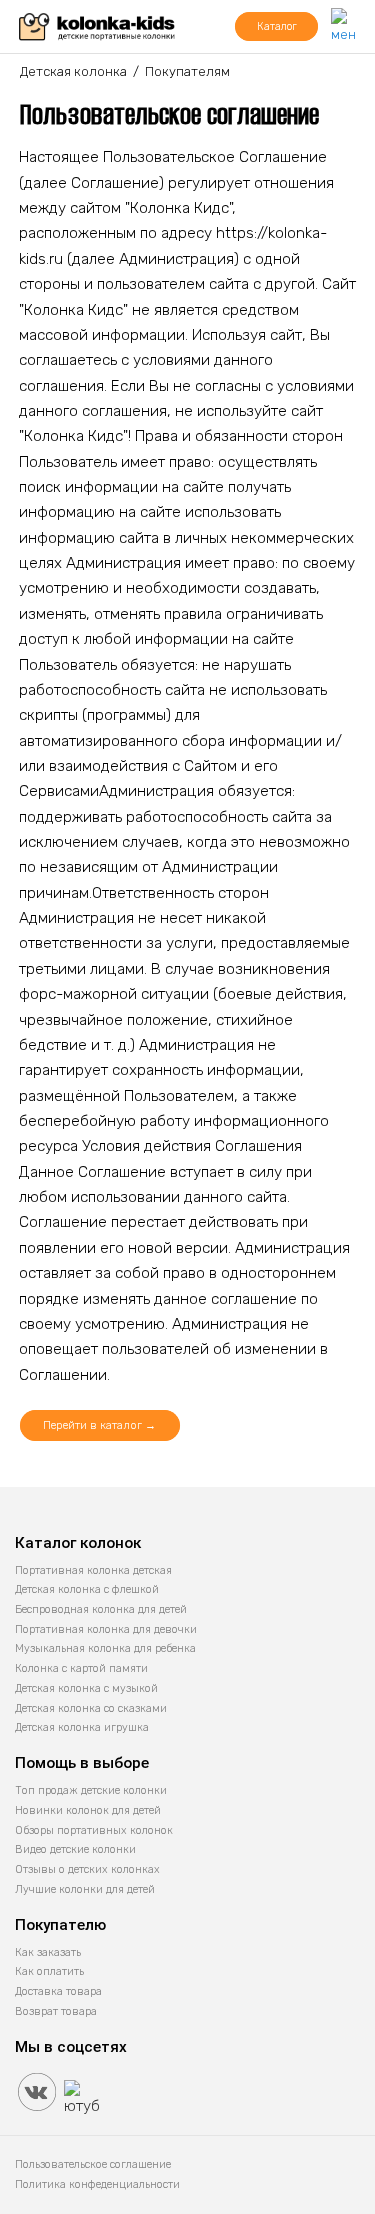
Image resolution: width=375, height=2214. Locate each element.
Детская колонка (73, 71)
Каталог (277, 26)
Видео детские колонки (75, 1849)
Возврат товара (56, 2011)
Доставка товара (58, 1991)
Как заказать (48, 1952)
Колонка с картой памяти (81, 1668)
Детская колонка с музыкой (86, 1688)
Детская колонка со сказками (91, 1708)
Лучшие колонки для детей (85, 1889)
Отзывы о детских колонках (87, 1869)
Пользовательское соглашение (93, 2164)
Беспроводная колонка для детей (101, 1609)
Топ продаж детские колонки (91, 1790)
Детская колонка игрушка (82, 1727)
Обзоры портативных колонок (94, 1830)
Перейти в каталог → (99, 1425)
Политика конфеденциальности (97, 2184)
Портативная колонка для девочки (106, 1629)
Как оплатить (49, 1971)
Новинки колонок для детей (88, 1810)
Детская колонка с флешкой (87, 1589)
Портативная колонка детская (93, 1570)
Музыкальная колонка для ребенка (105, 1648)
